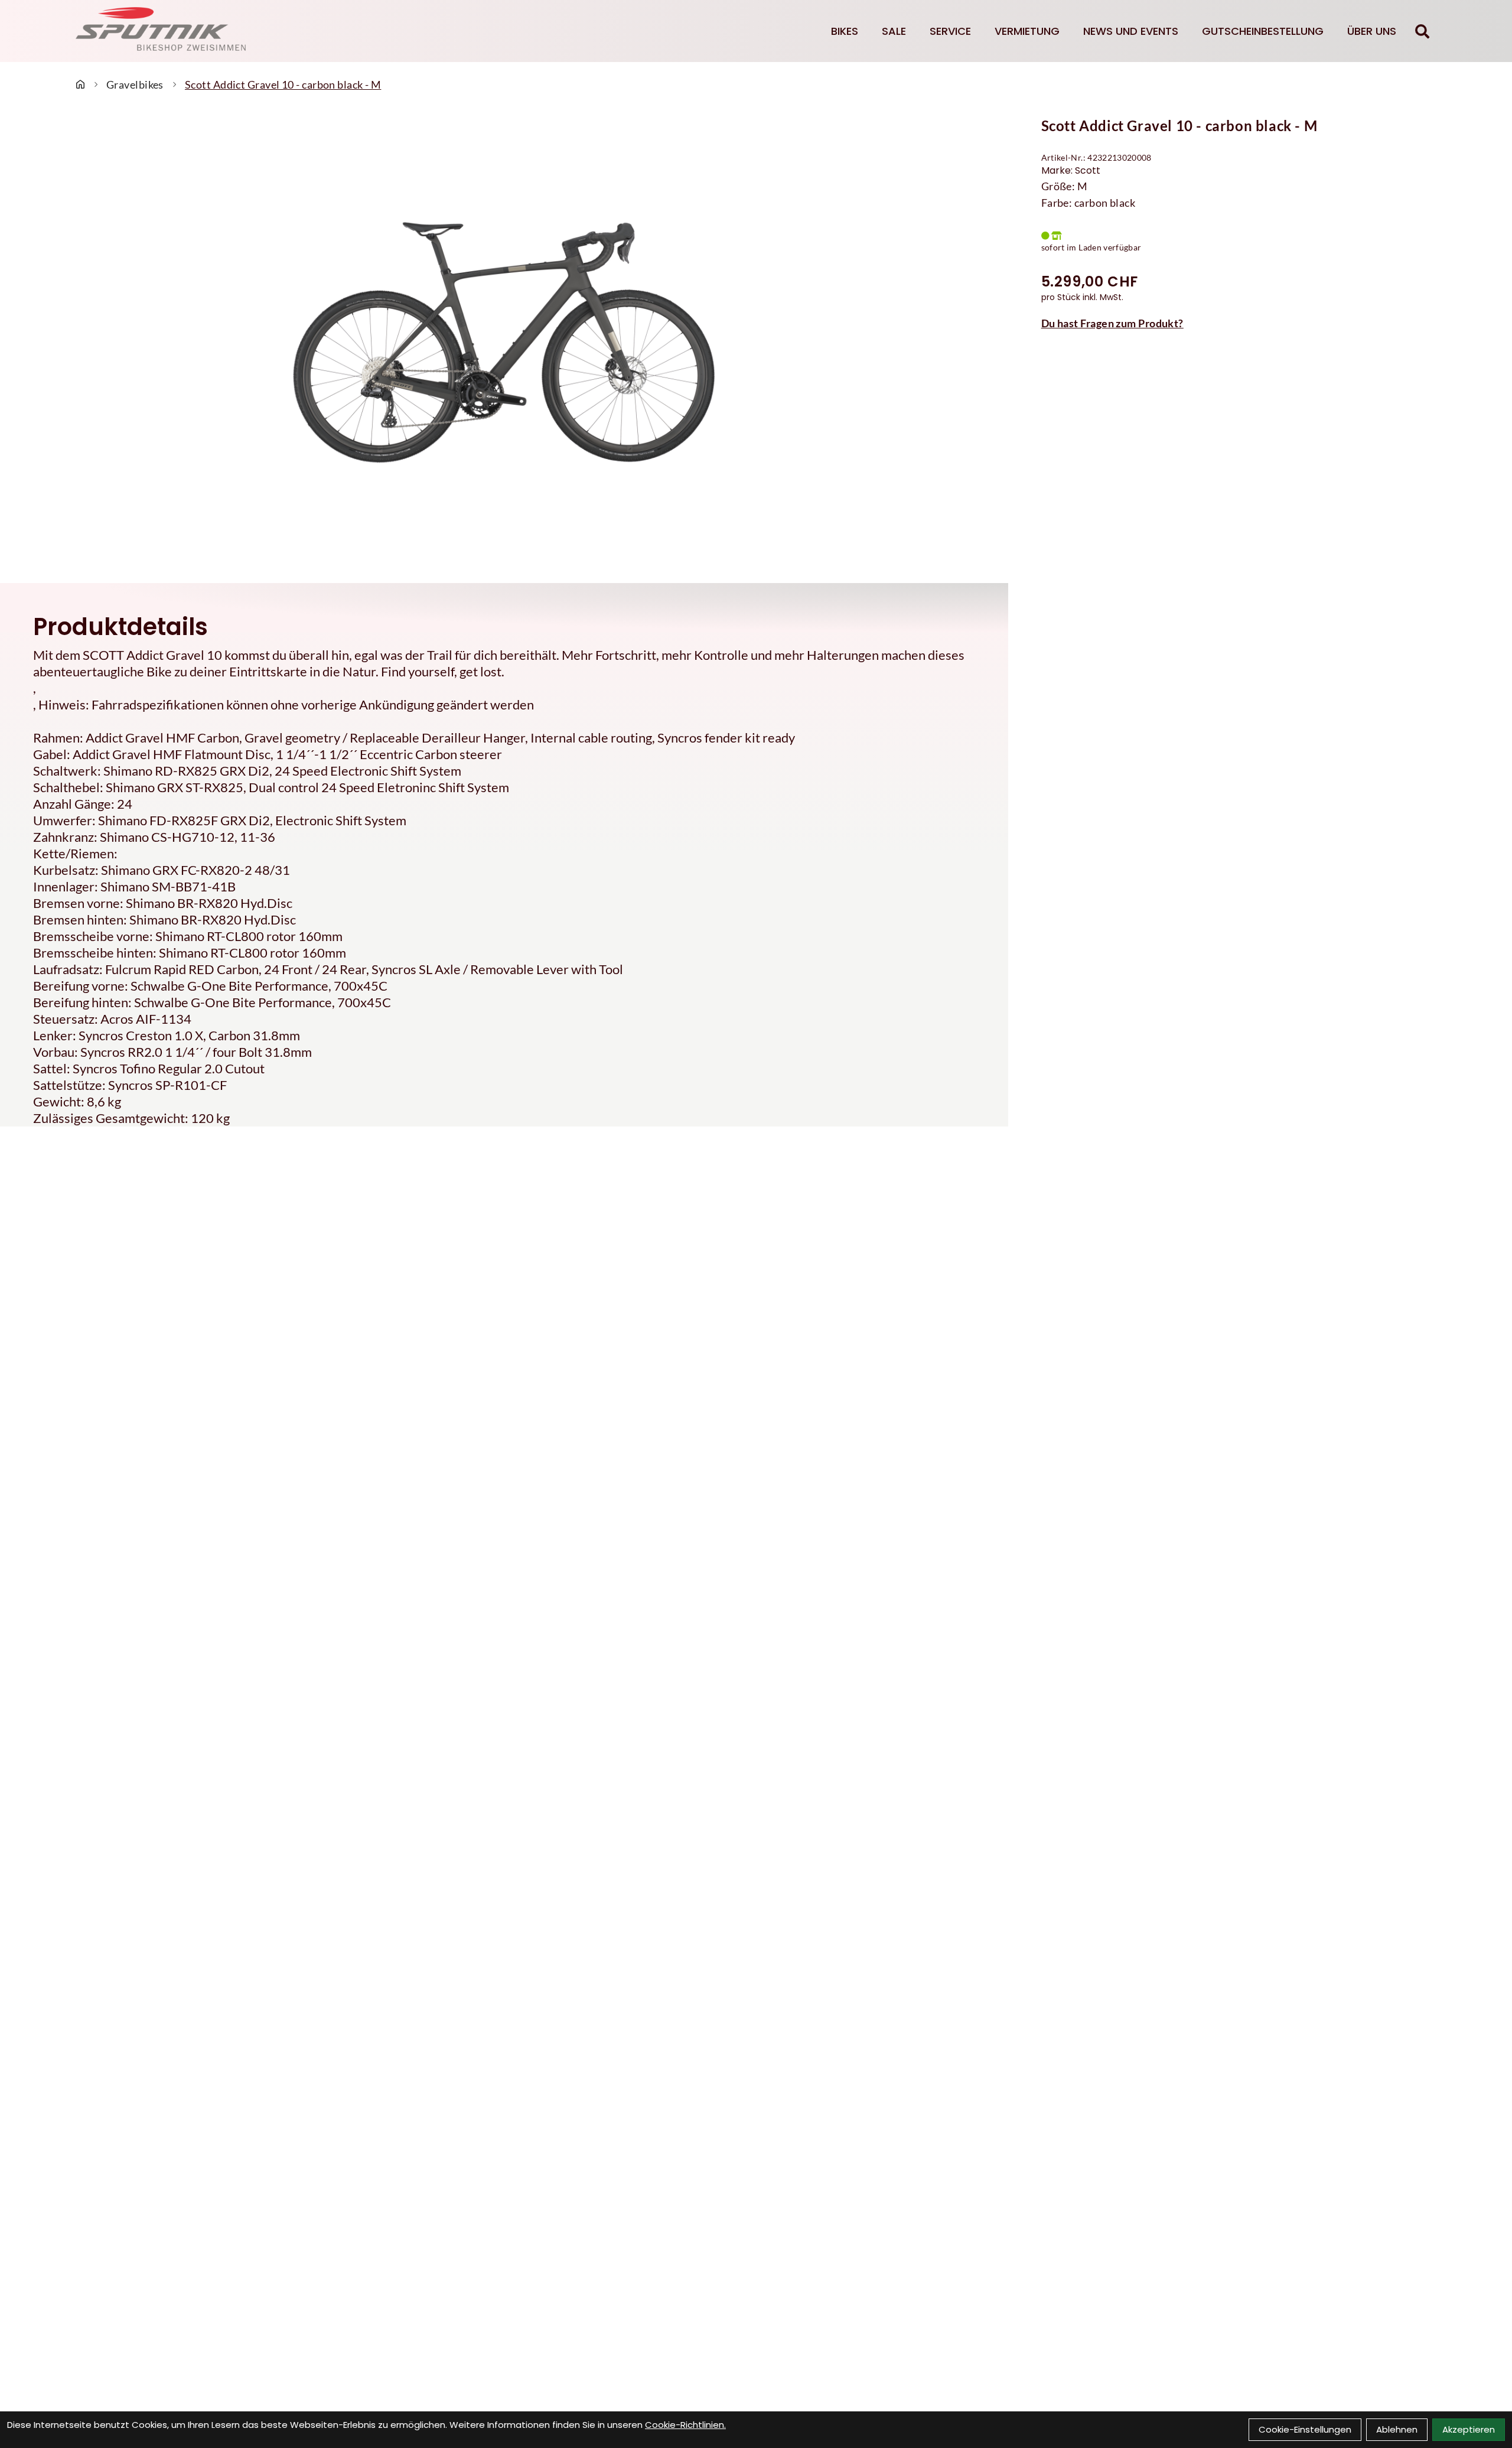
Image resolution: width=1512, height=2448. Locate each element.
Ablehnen (1397, 2429)
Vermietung (1027, 31)
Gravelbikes (135, 84)
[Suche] (1422, 31)
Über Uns (1372, 31)
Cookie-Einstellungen (1305, 2429)
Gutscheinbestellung (1263, 31)
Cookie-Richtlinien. (685, 2425)
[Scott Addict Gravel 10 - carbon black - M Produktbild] (504, 343)
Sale (894, 31)
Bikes (845, 31)
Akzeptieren (1469, 2429)
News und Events (1131, 31)
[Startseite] (80, 84)
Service (950, 31)
